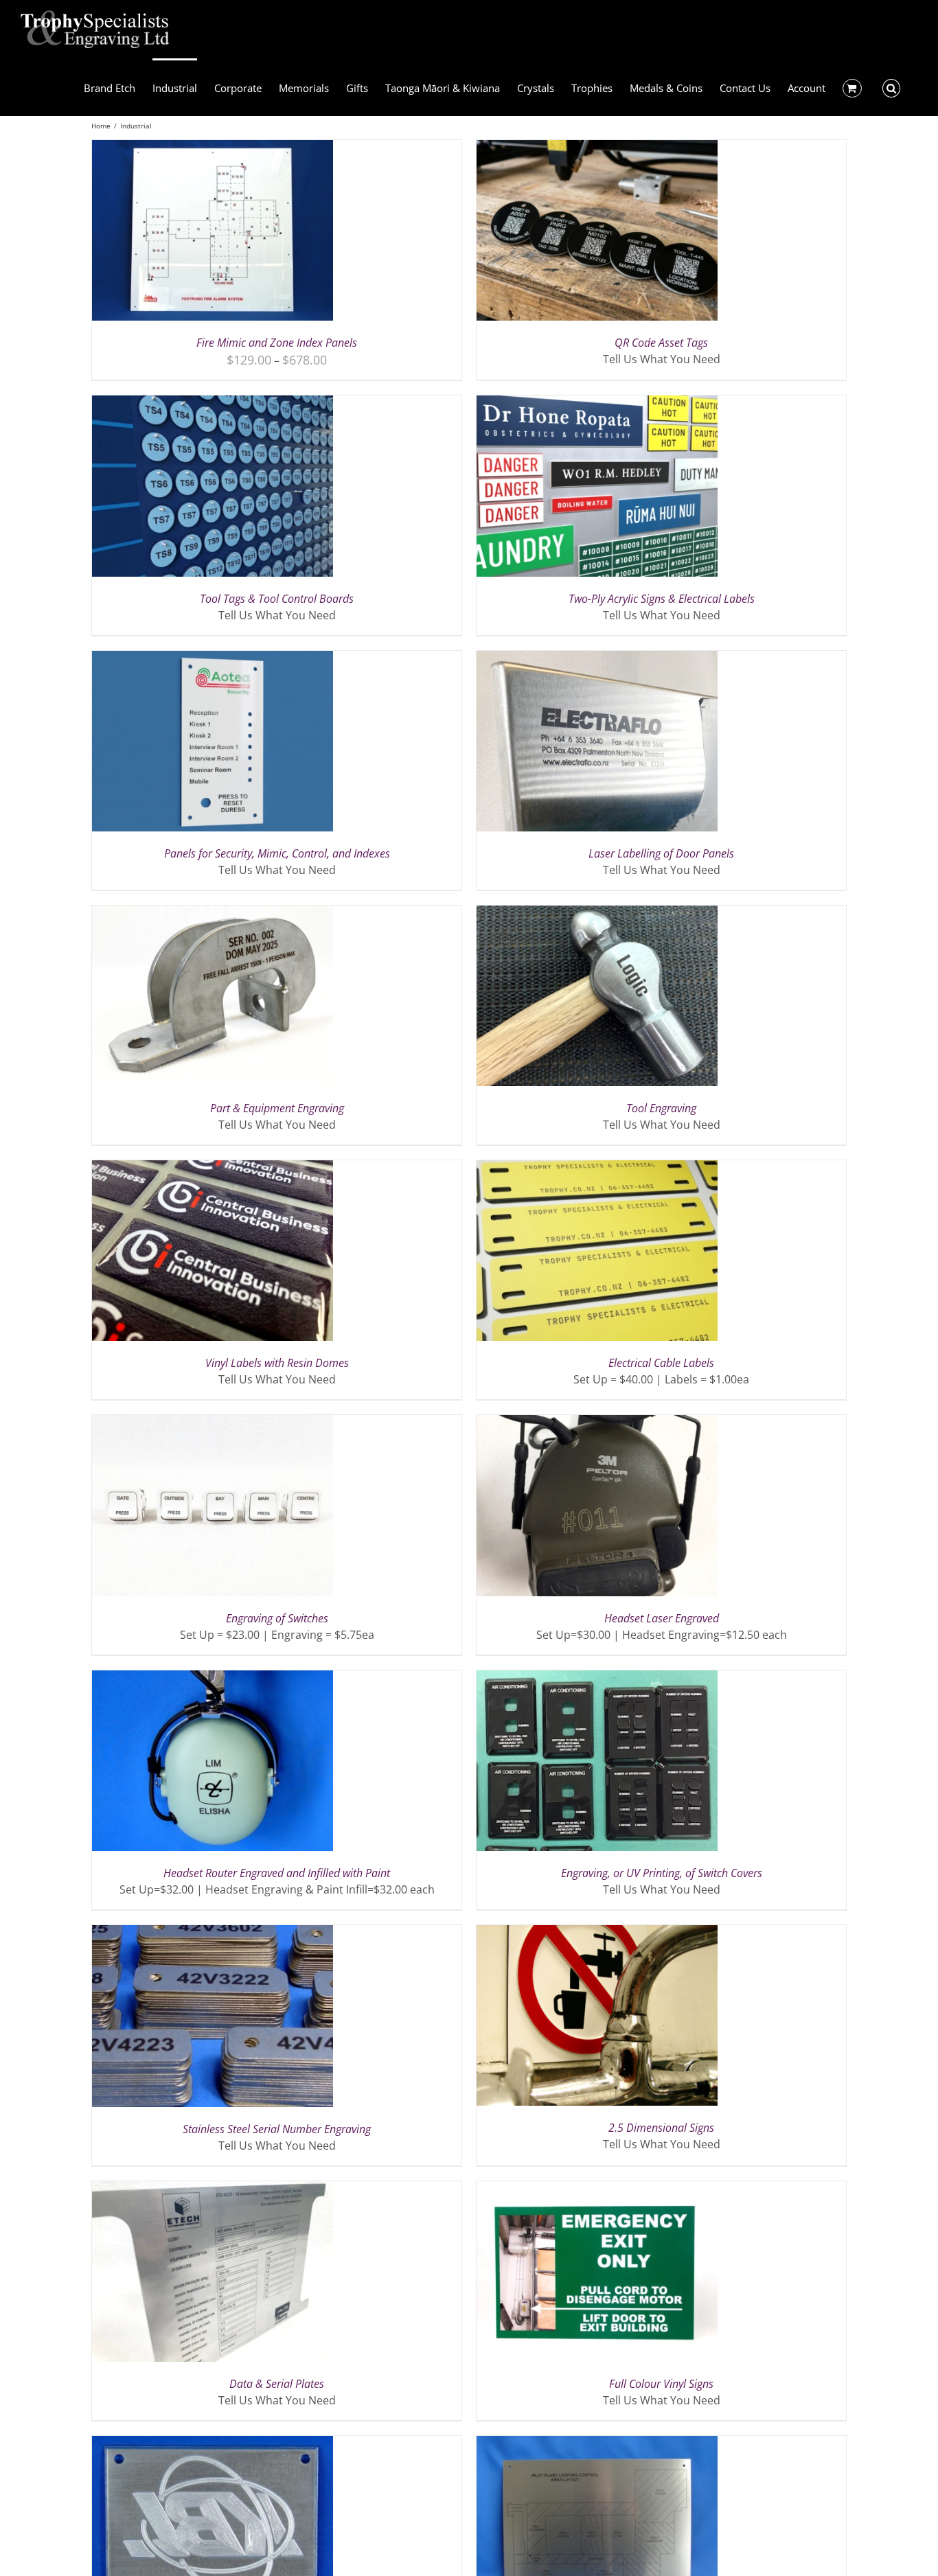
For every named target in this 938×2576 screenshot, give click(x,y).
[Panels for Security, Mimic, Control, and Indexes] (213, 659)
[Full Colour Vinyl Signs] (597, 2189)
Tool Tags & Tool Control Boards (277, 599)
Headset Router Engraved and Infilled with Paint (277, 1873)
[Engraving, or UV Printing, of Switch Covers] (597, 1679)
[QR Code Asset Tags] (597, 148)
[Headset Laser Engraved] (597, 1423)
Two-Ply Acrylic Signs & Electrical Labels (662, 599)
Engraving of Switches (277, 1618)
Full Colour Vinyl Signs (661, 2384)
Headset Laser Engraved (662, 1618)
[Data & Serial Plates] (213, 2189)
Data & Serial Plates (277, 2384)
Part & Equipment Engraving (277, 1108)
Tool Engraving (661, 1108)
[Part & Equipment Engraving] (213, 914)
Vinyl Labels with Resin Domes (277, 1363)
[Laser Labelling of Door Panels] (597, 659)
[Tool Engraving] (597, 914)
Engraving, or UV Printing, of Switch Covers (662, 1873)
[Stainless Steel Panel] (597, 2444)
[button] (892, 87)
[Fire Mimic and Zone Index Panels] (213, 148)
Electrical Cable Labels (661, 1363)
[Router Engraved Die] (213, 2444)
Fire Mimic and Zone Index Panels (277, 343)
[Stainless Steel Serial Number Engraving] (213, 1933)
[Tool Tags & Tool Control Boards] (213, 404)
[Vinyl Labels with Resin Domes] (213, 1169)
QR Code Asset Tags (661, 343)
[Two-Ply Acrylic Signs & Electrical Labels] (597, 404)
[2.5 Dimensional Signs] (597, 1933)
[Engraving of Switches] (213, 1423)
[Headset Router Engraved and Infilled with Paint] (213, 1679)
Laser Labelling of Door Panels (661, 853)
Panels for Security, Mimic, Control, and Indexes (277, 853)
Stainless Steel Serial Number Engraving (277, 2129)
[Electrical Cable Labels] (597, 1169)
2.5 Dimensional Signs (661, 2128)
